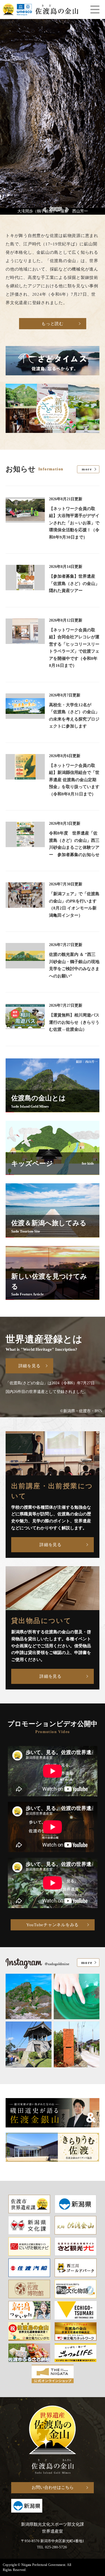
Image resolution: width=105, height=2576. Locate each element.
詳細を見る (30, 1366)
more (87, 469)
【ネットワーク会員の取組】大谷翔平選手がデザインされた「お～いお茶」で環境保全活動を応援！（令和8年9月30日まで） (74, 523)
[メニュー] (95, 10)
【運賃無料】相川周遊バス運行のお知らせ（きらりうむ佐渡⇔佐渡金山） (74, 1022)
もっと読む (53, 324)
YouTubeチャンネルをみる (53, 1925)
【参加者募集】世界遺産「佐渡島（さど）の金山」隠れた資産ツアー (74, 583)
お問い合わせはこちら (53, 2487)
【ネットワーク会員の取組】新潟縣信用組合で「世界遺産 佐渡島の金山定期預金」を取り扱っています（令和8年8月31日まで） (74, 780)
